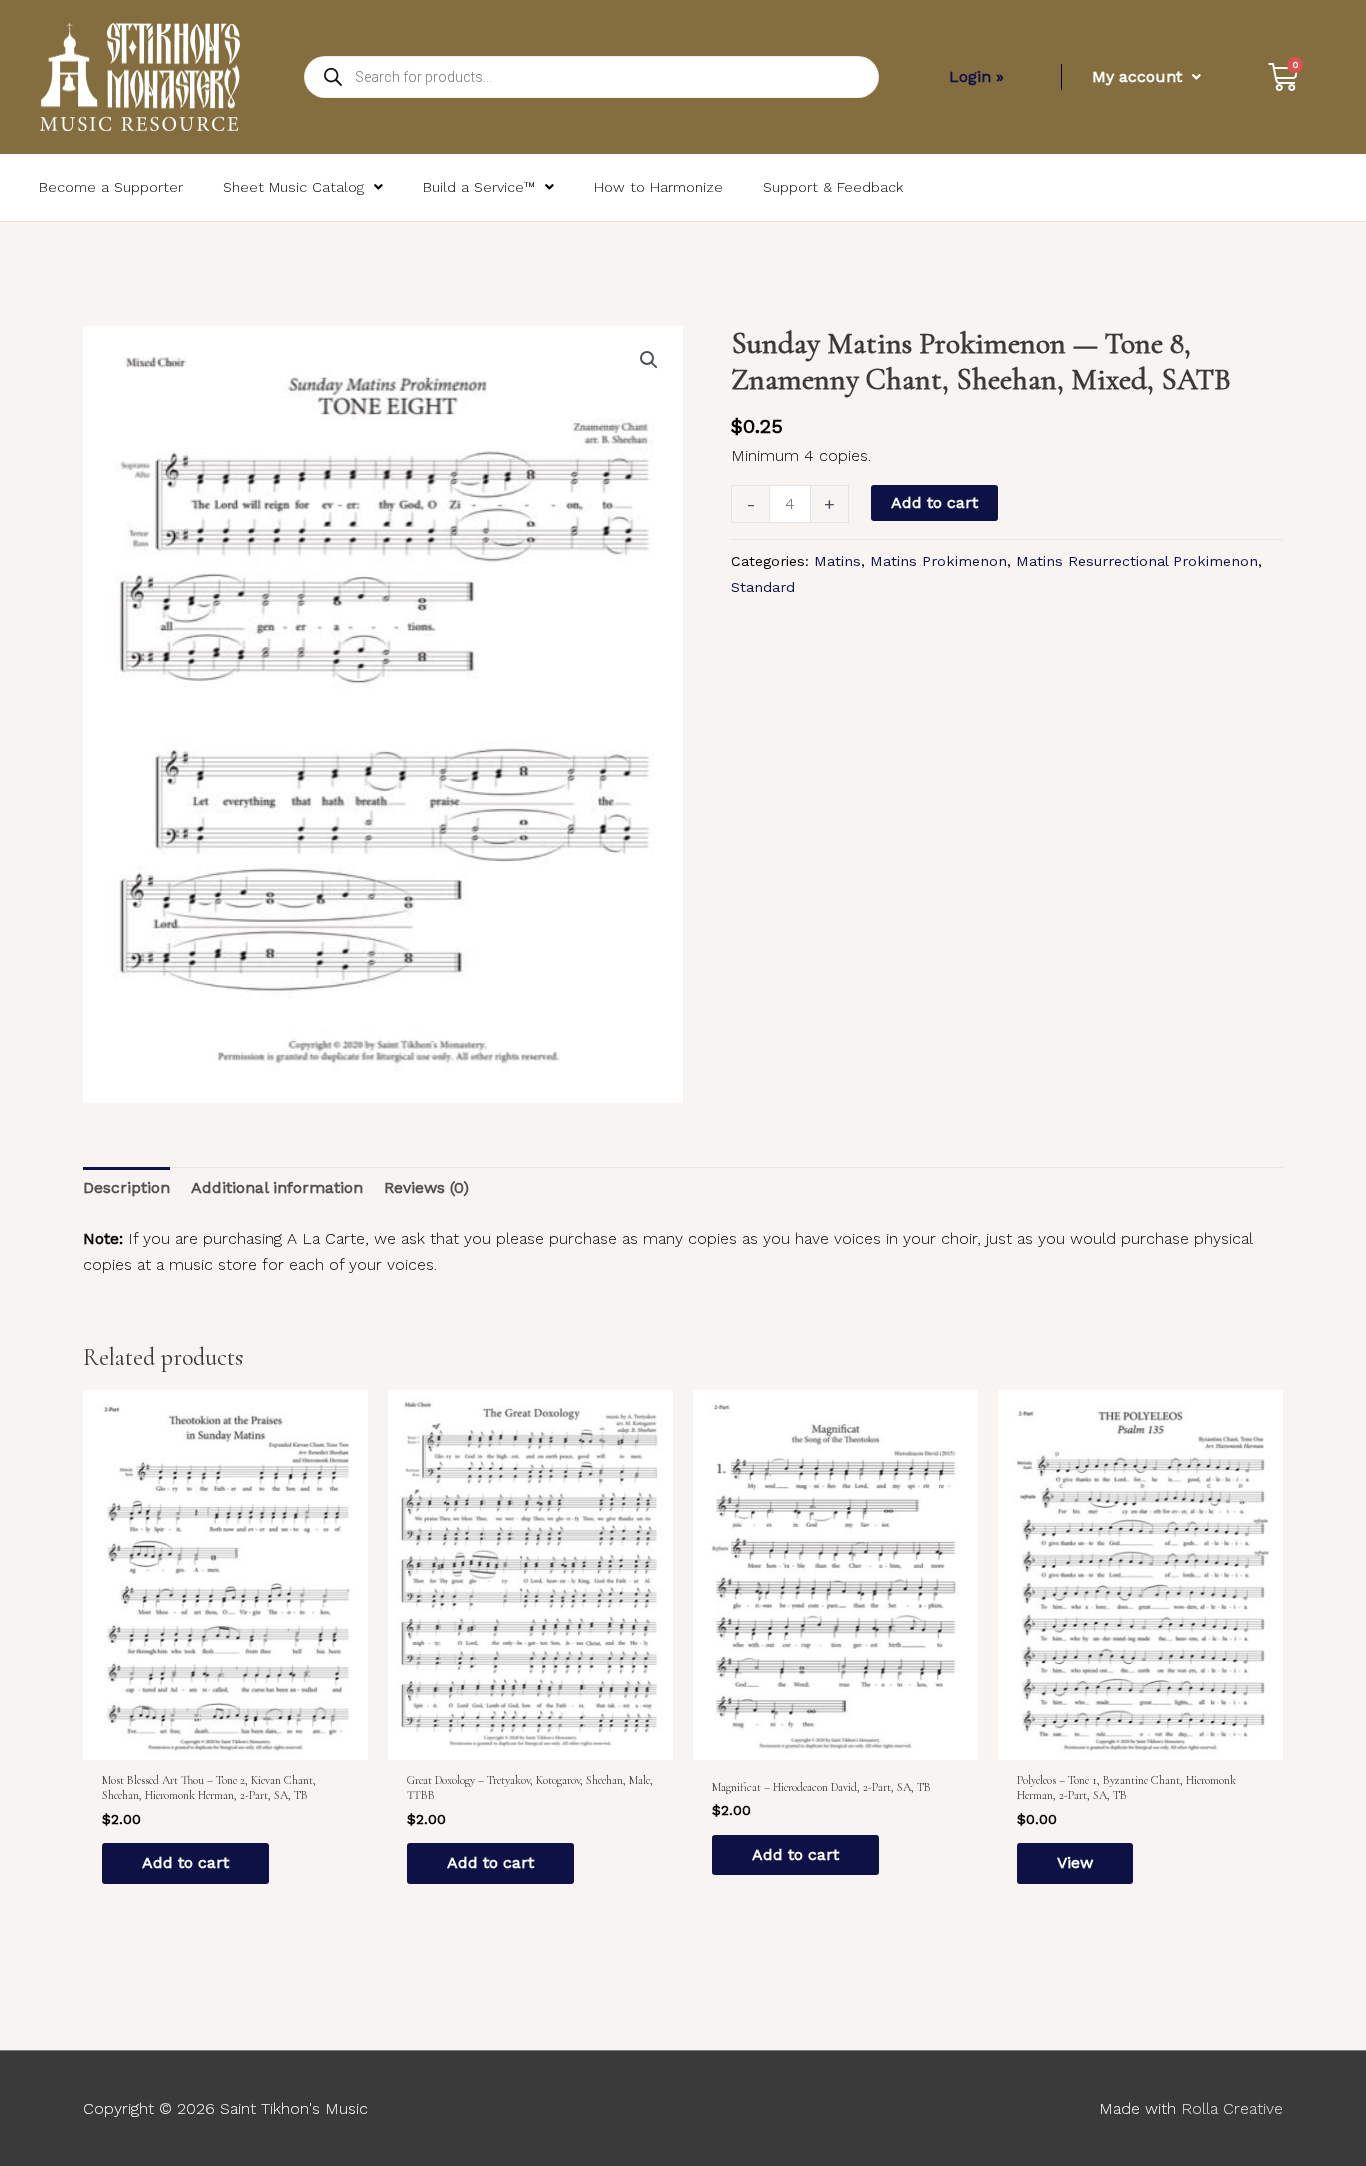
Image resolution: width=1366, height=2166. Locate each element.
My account (1137, 76)
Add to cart (934, 502)
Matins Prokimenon (938, 561)
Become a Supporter (111, 187)
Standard (763, 587)
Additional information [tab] (277, 1187)
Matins (837, 561)
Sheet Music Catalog (293, 187)
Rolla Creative (1232, 2108)
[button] (649, 360)
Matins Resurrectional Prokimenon (1137, 561)
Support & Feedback (833, 187)
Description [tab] (126, 1187)
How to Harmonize (658, 187)
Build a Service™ (479, 187)
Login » (976, 76)
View (1075, 1862)
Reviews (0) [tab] (426, 1187)
